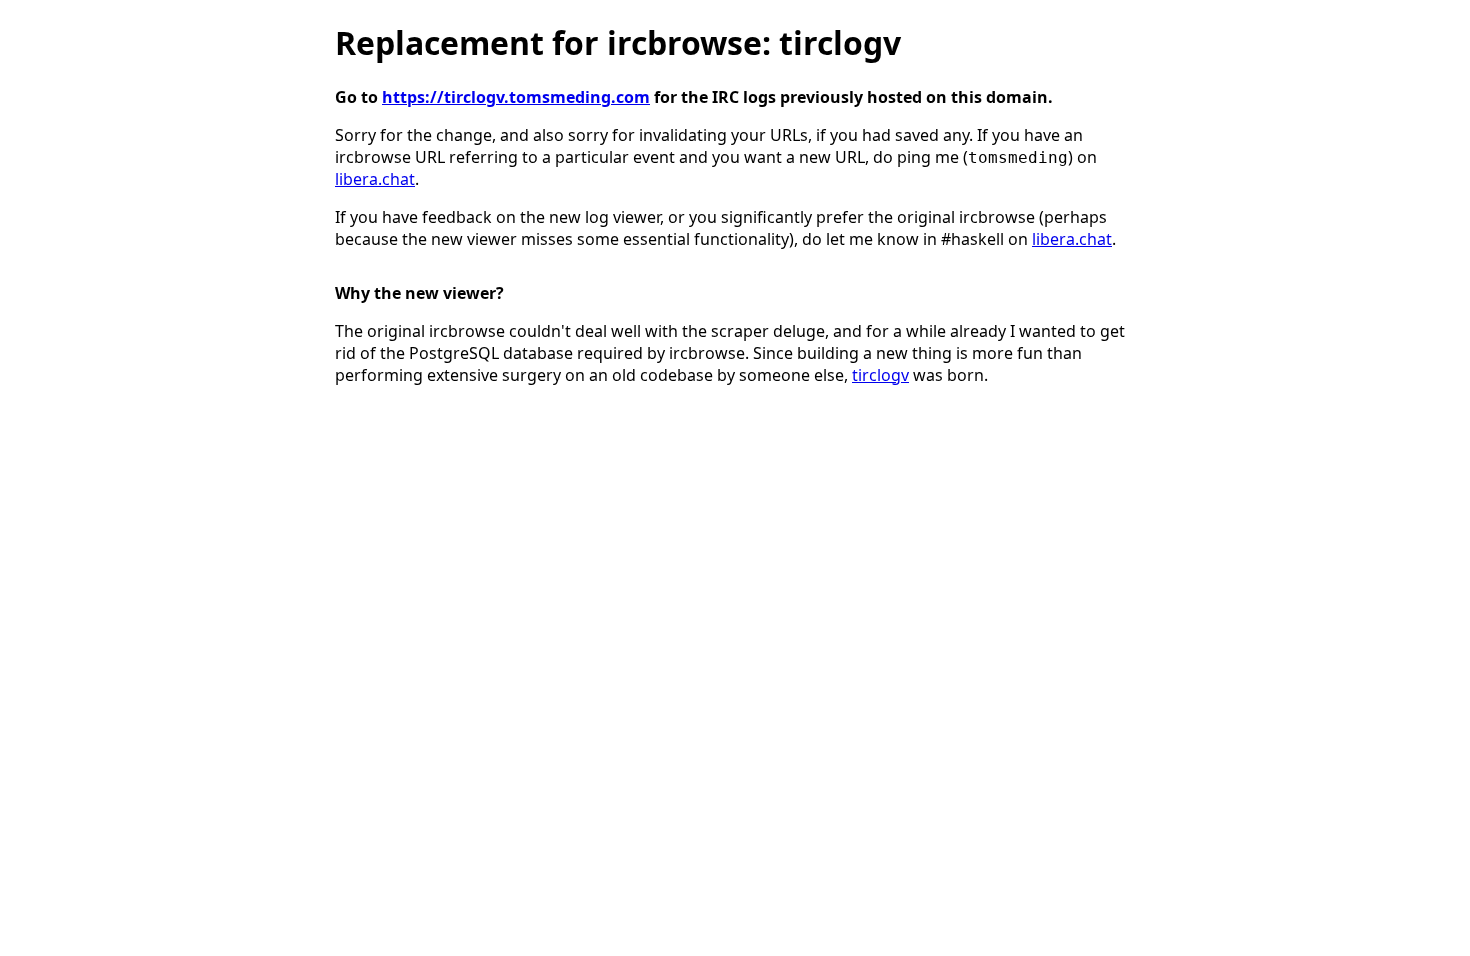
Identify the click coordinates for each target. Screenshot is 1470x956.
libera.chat (375, 179)
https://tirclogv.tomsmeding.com (516, 97)
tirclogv (880, 375)
